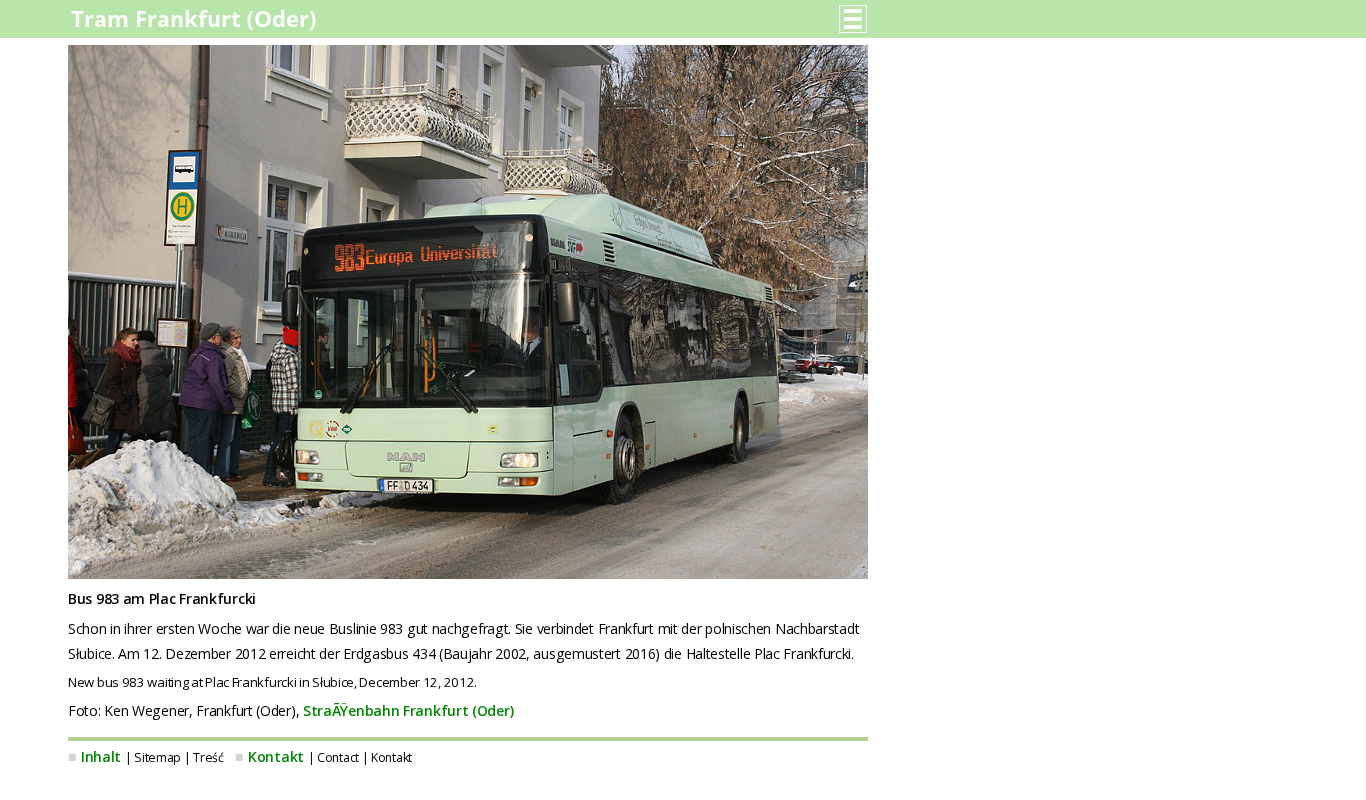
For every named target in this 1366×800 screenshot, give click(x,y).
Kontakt (276, 756)
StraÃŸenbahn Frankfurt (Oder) (408, 710)
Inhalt (101, 756)
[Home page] (195, 25)
